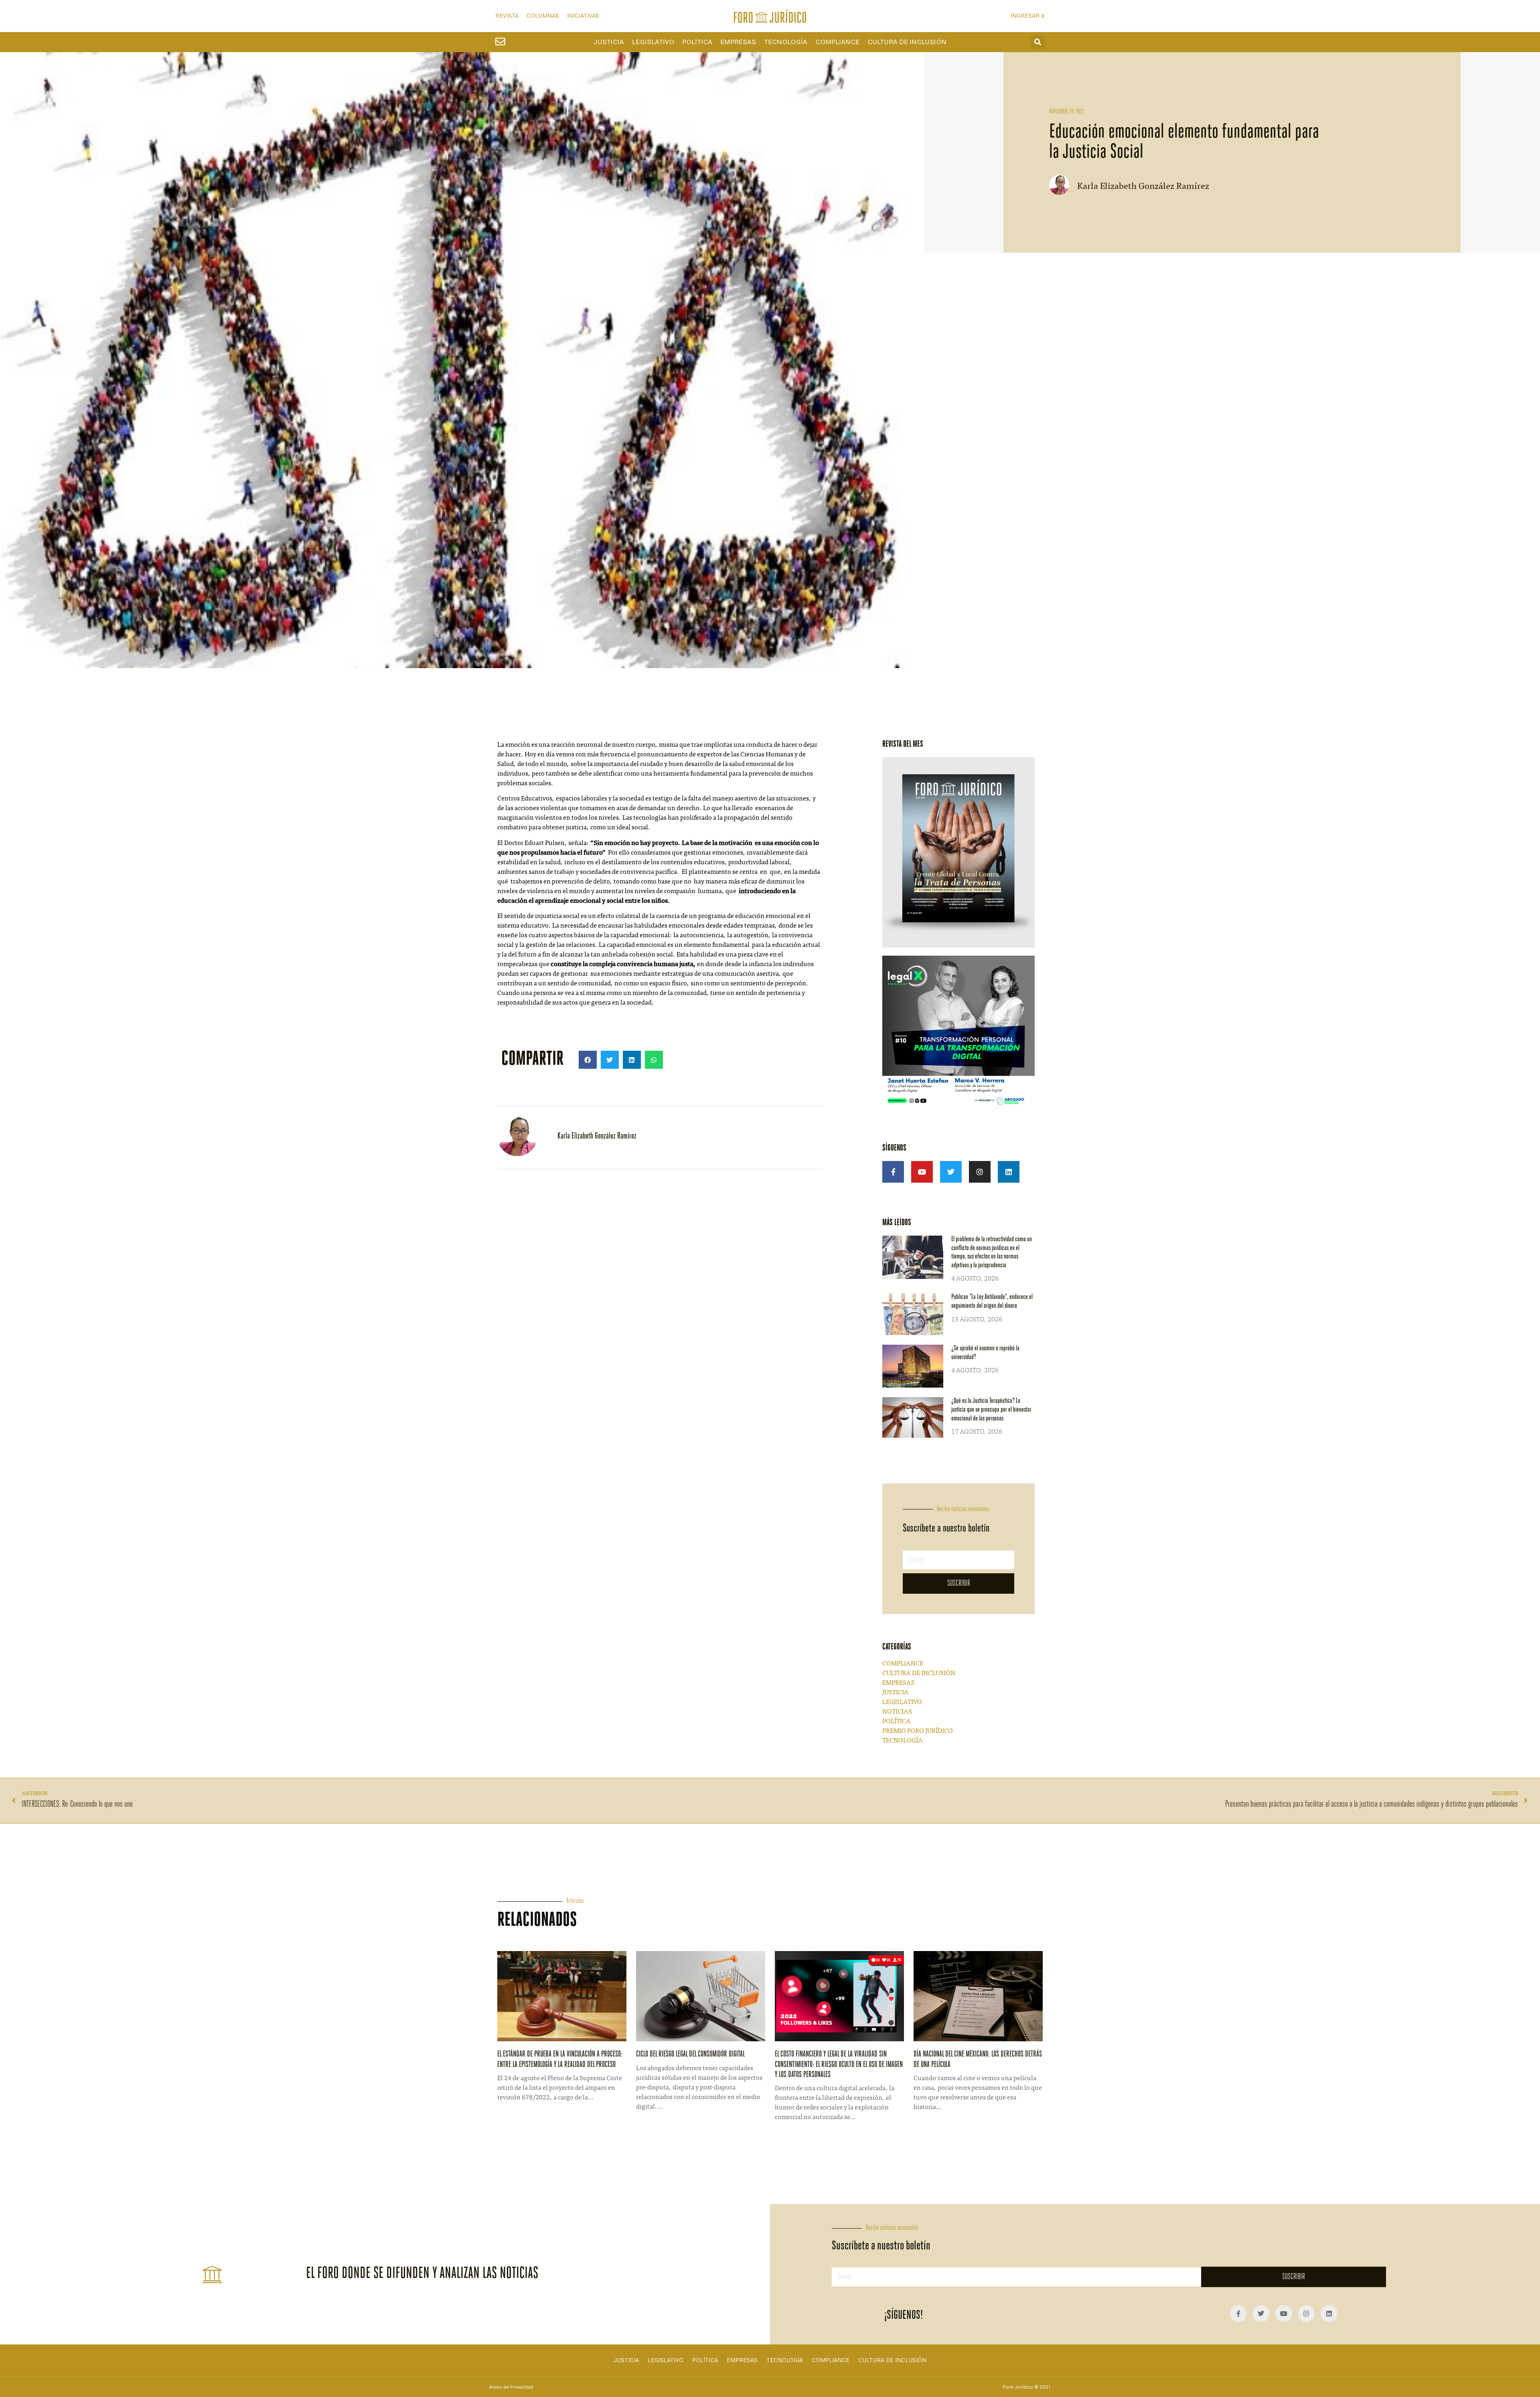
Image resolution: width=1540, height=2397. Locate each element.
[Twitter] (951, 1172)
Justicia (609, 42)
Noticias (897, 1712)
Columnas (543, 16)
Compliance (837, 42)
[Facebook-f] (893, 1172)
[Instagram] (980, 1172)
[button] (1038, 42)
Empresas (738, 42)
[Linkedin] (1009, 1172)
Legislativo (653, 42)
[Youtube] (922, 1172)
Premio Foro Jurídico (918, 1731)
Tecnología (786, 42)
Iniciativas (583, 16)
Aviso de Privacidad (511, 2387)
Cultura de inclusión (907, 42)
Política (697, 42)
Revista (507, 16)
